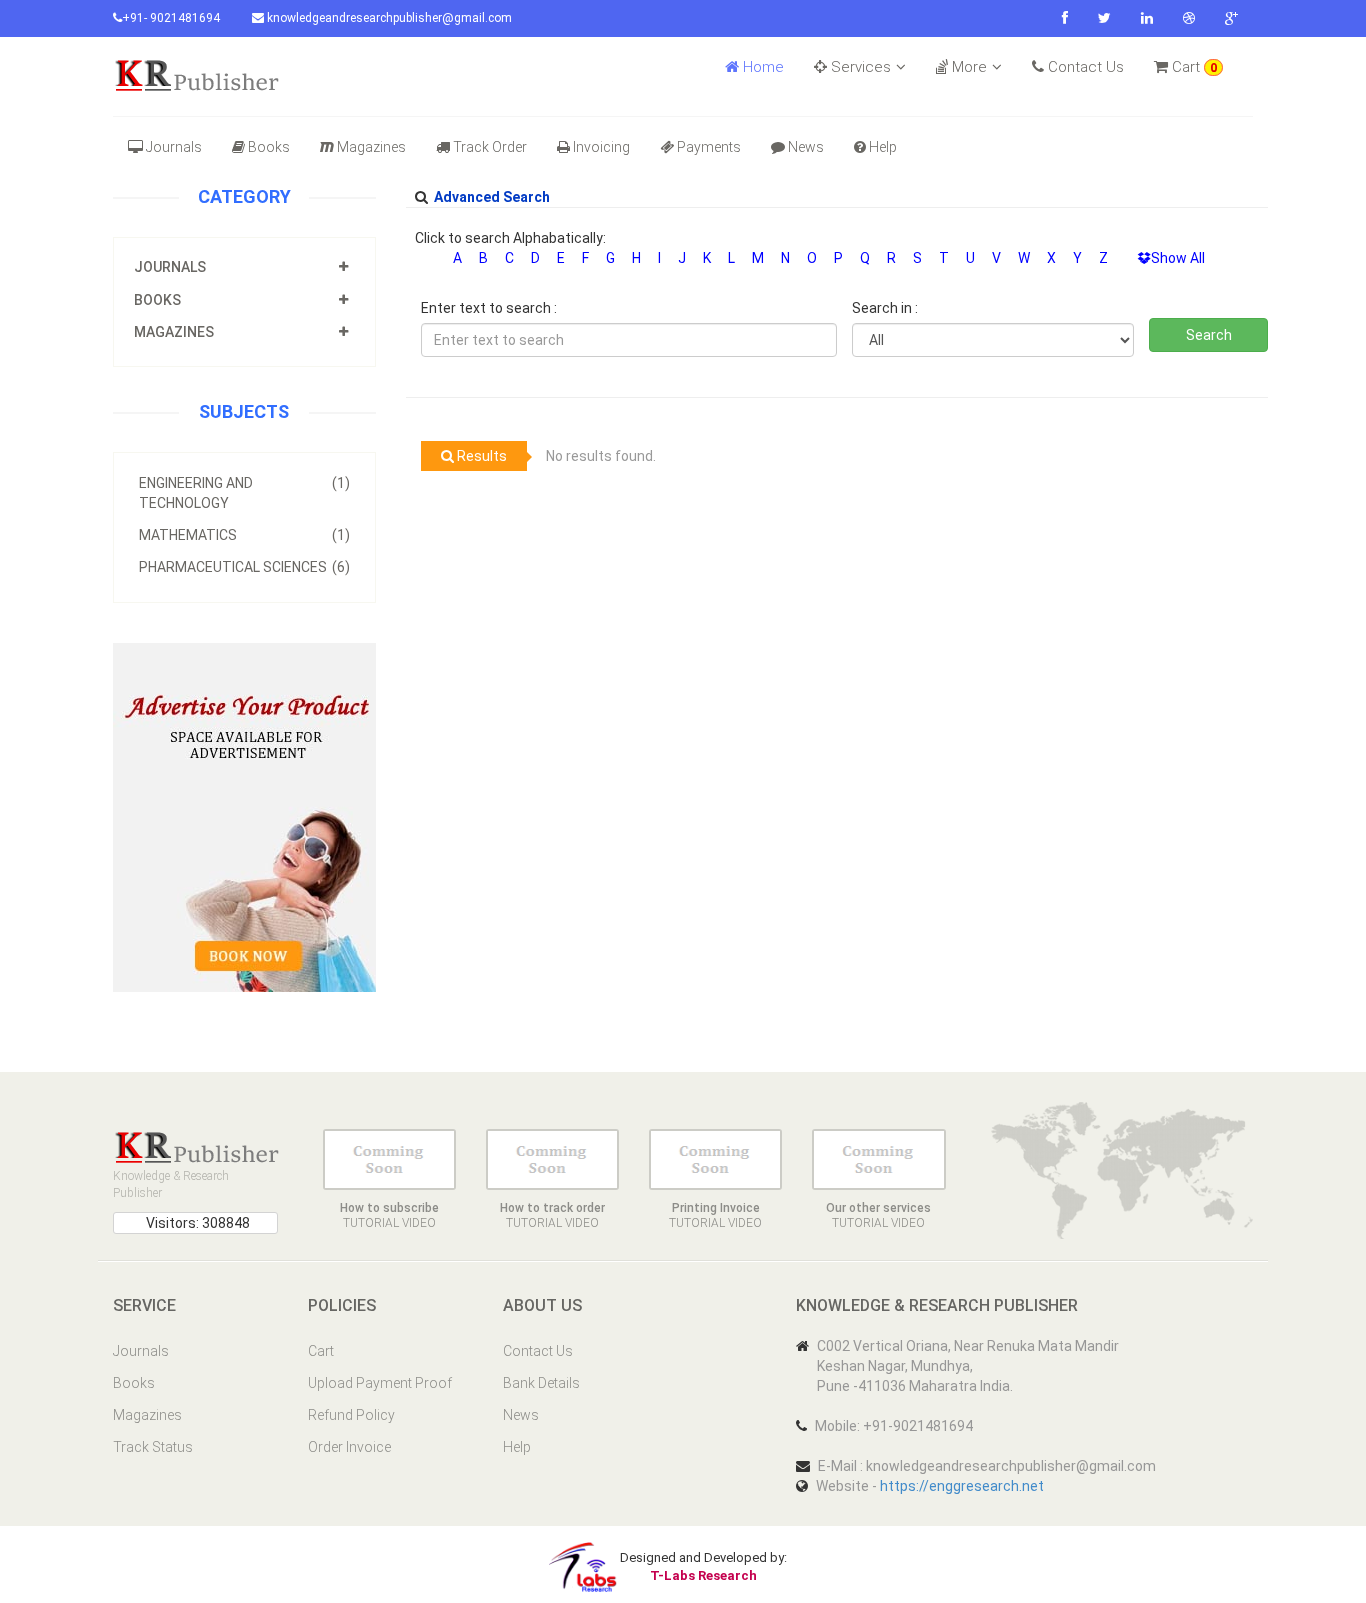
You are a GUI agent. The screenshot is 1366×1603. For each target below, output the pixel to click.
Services (859, 67)
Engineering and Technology (244, 493)
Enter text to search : (489, 308)
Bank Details (541, 1383)
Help (883, 147)
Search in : (885, 308)
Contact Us (1084, 67)
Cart (1192, 67)
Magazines (371, 147)
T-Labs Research (703, 1575)
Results (480, 456)
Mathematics (244, 535)
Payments (709, 147)
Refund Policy (351, 1415)
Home (761, 67)
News (806, 147)
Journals (174, 147)
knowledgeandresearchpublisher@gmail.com (388, 18)
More (967, 67)
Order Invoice (349, 1447)
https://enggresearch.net (962, 1486)
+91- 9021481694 (171, 18)
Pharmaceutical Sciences (244, 567)
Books (269, 147)
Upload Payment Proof (380, 1383)
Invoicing (601, 147)
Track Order (490, 147)
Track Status (153, 1447)
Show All (1178, 258)
